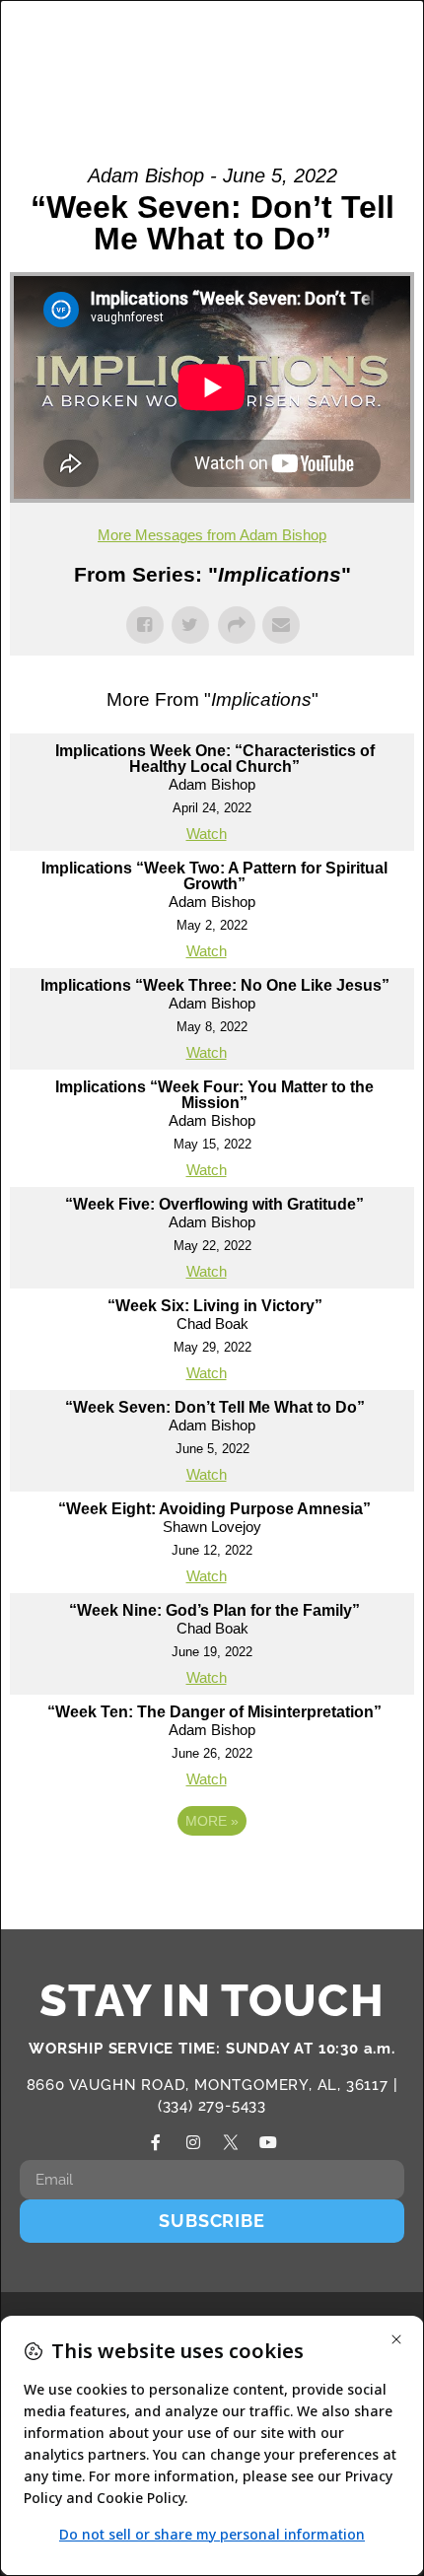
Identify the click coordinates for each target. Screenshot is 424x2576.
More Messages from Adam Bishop (212, 535)
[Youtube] (268, 2142)
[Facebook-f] (156, 2142)
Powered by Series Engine (212, 1875)
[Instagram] (193, 2142)
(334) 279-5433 (212, 2106)
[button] (334, 54)
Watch (207, 834)
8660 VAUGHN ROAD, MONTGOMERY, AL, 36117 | (212, 2085)
